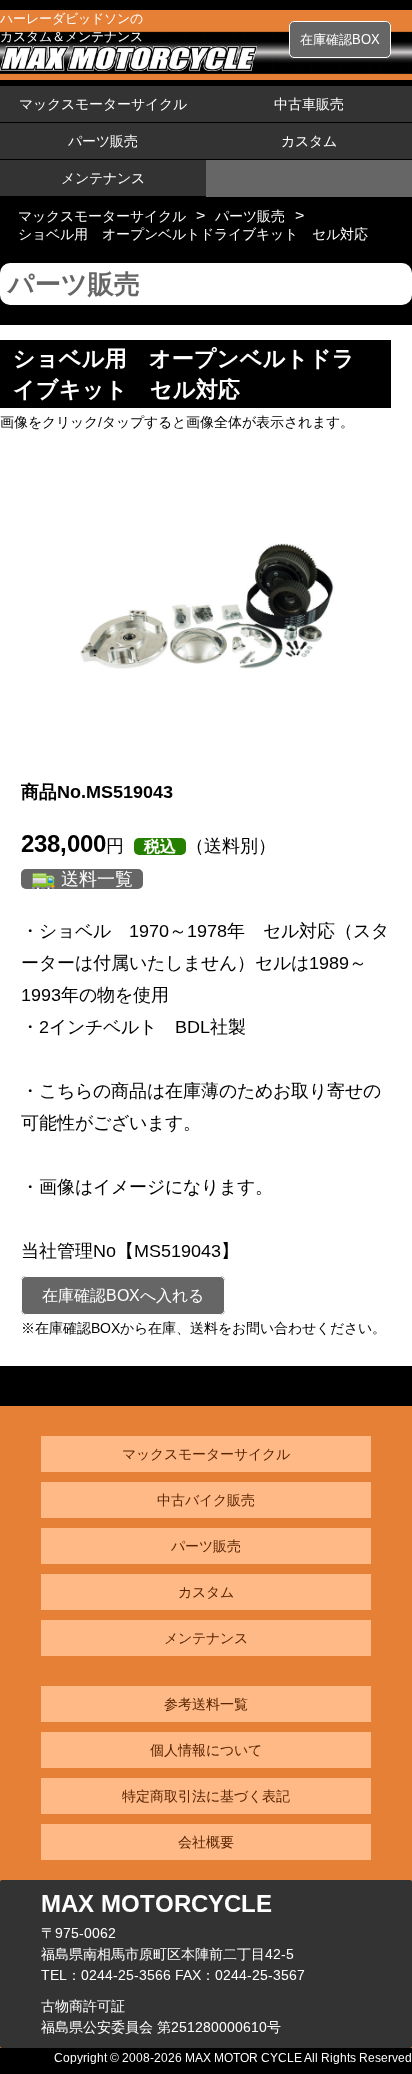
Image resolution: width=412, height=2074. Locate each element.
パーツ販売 (103, 141)
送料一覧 (97, 879)
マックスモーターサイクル (103, 104)
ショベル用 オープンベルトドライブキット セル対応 (193, 234)
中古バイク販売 (206, 1500)
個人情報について (206, 1750)
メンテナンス (103, 178)
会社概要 (206, 1842)
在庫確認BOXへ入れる (123, 1295)
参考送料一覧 (206, 1704)
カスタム (309, 141)
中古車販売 (309, 104)
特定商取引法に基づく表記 (206, 1796)
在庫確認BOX (340, 39)
